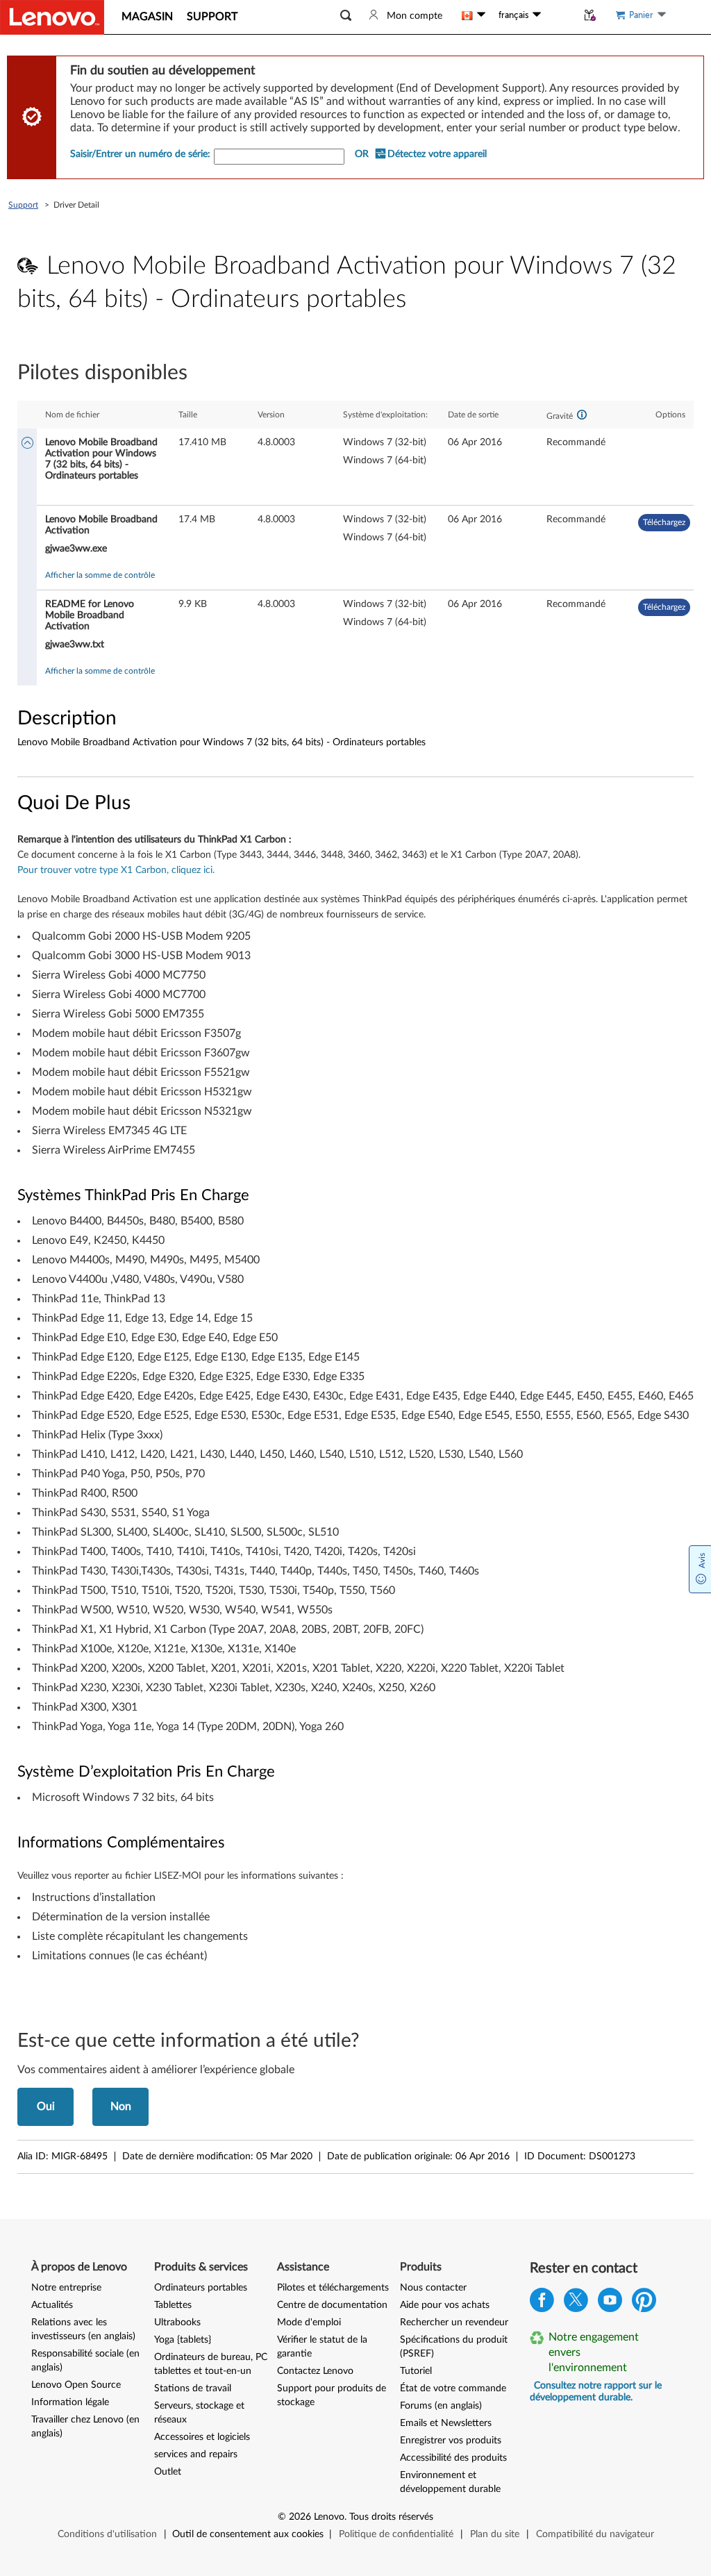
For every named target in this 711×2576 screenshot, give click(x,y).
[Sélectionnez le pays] (474, 15)
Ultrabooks (177, 2322)
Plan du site (495, 2534)
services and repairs (196, 2454)
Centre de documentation (332, 2305)
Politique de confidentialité (396, 2534)
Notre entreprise (66, 2288)
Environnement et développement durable (450, 2482)
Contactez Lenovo (315, 2371)
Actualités (52, 2305)
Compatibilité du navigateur (595, 2534)
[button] (346, 16)
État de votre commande (453, 2388)
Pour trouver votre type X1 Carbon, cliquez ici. (116, 870)
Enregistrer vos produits (451, 2441)
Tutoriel (416, 2371)
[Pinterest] (644, 2303)
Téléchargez (664, 522)
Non (121, 2106)
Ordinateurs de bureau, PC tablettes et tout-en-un (211, 2364)
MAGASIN (147, 17)
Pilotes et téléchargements (333, 2288)
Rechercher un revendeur (454, 2322)
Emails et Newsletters (446, 2423)
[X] (576, 2303)
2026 (300, 2517)
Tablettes (173, 2305)
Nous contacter (433, 2288)
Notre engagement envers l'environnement (594, 2352)
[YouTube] (610, 2303)
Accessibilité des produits (453, 2458)
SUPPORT (212, 17)
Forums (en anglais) (441, 2406)
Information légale (70, 2402)
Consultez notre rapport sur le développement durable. (596, 2392)
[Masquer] (27, 444)
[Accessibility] (559, 15)
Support (23, 205)
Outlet (168, 2472)
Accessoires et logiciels (202, 2437)
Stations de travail (193, 2388)
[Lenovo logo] (52, 17)
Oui (46, 2106)
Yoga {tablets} (183, 2340)
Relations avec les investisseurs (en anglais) (83, 2329)
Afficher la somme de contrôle (100, 575)
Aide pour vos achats (445, 2305)
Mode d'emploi (309, 2322)
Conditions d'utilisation (107, 2534)
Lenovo (329, 2517)
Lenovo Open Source (76, 2385)
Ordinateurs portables (201, 2288)
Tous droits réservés (391, 2517)
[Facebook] (542, 2303)
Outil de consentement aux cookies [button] (248, 2534)
